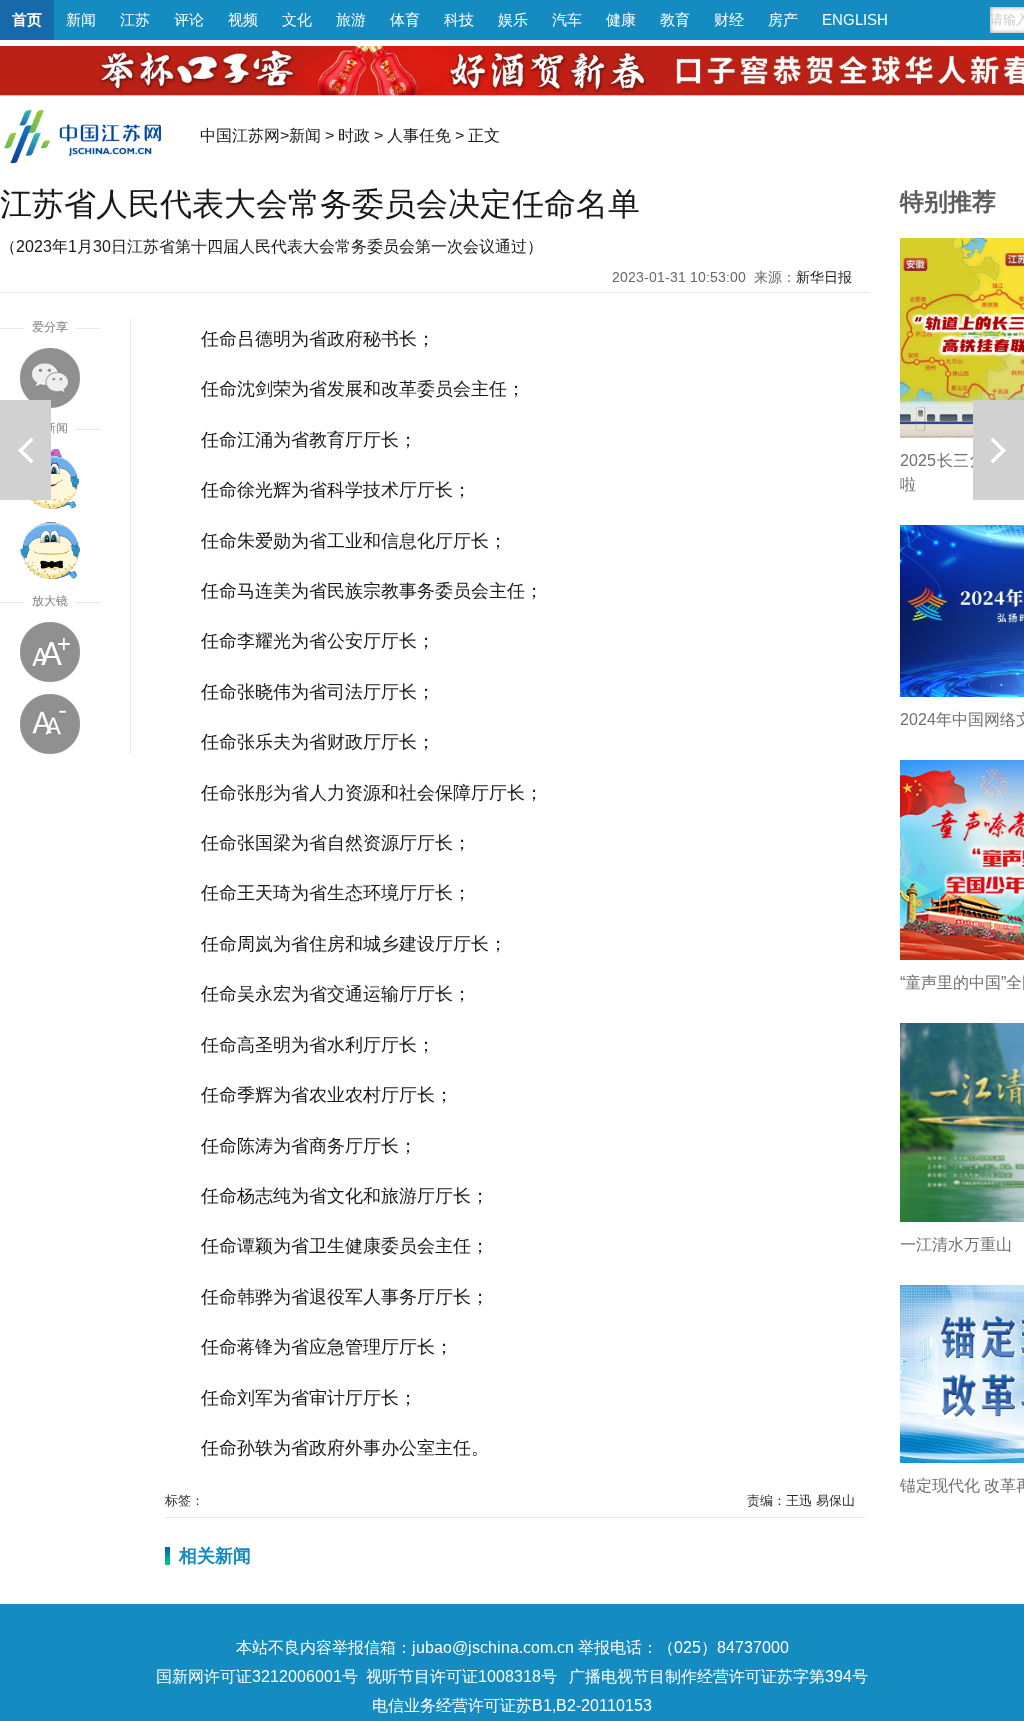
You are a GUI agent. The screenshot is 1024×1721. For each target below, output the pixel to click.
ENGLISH (855, 19)
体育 (405, 19)
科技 (459, 19)
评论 (189, 19)
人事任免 (419, 135)
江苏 (135, 19)
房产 (783, 19)
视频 (243, 19)
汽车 (567, 19)
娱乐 (513, 19)
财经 (729, 19)
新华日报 (824, 277)
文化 (297, 19)
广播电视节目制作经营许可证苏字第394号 (718, 1676)
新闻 (81, 19)
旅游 (351, 19)
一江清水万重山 (956, 1244)
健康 (621, 19)
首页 (27, 19)
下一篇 (998, 450)
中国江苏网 (240, 135)
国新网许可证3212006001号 (257, 1676)
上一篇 (25, 450)
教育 (675, 19)
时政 (354, 135)
